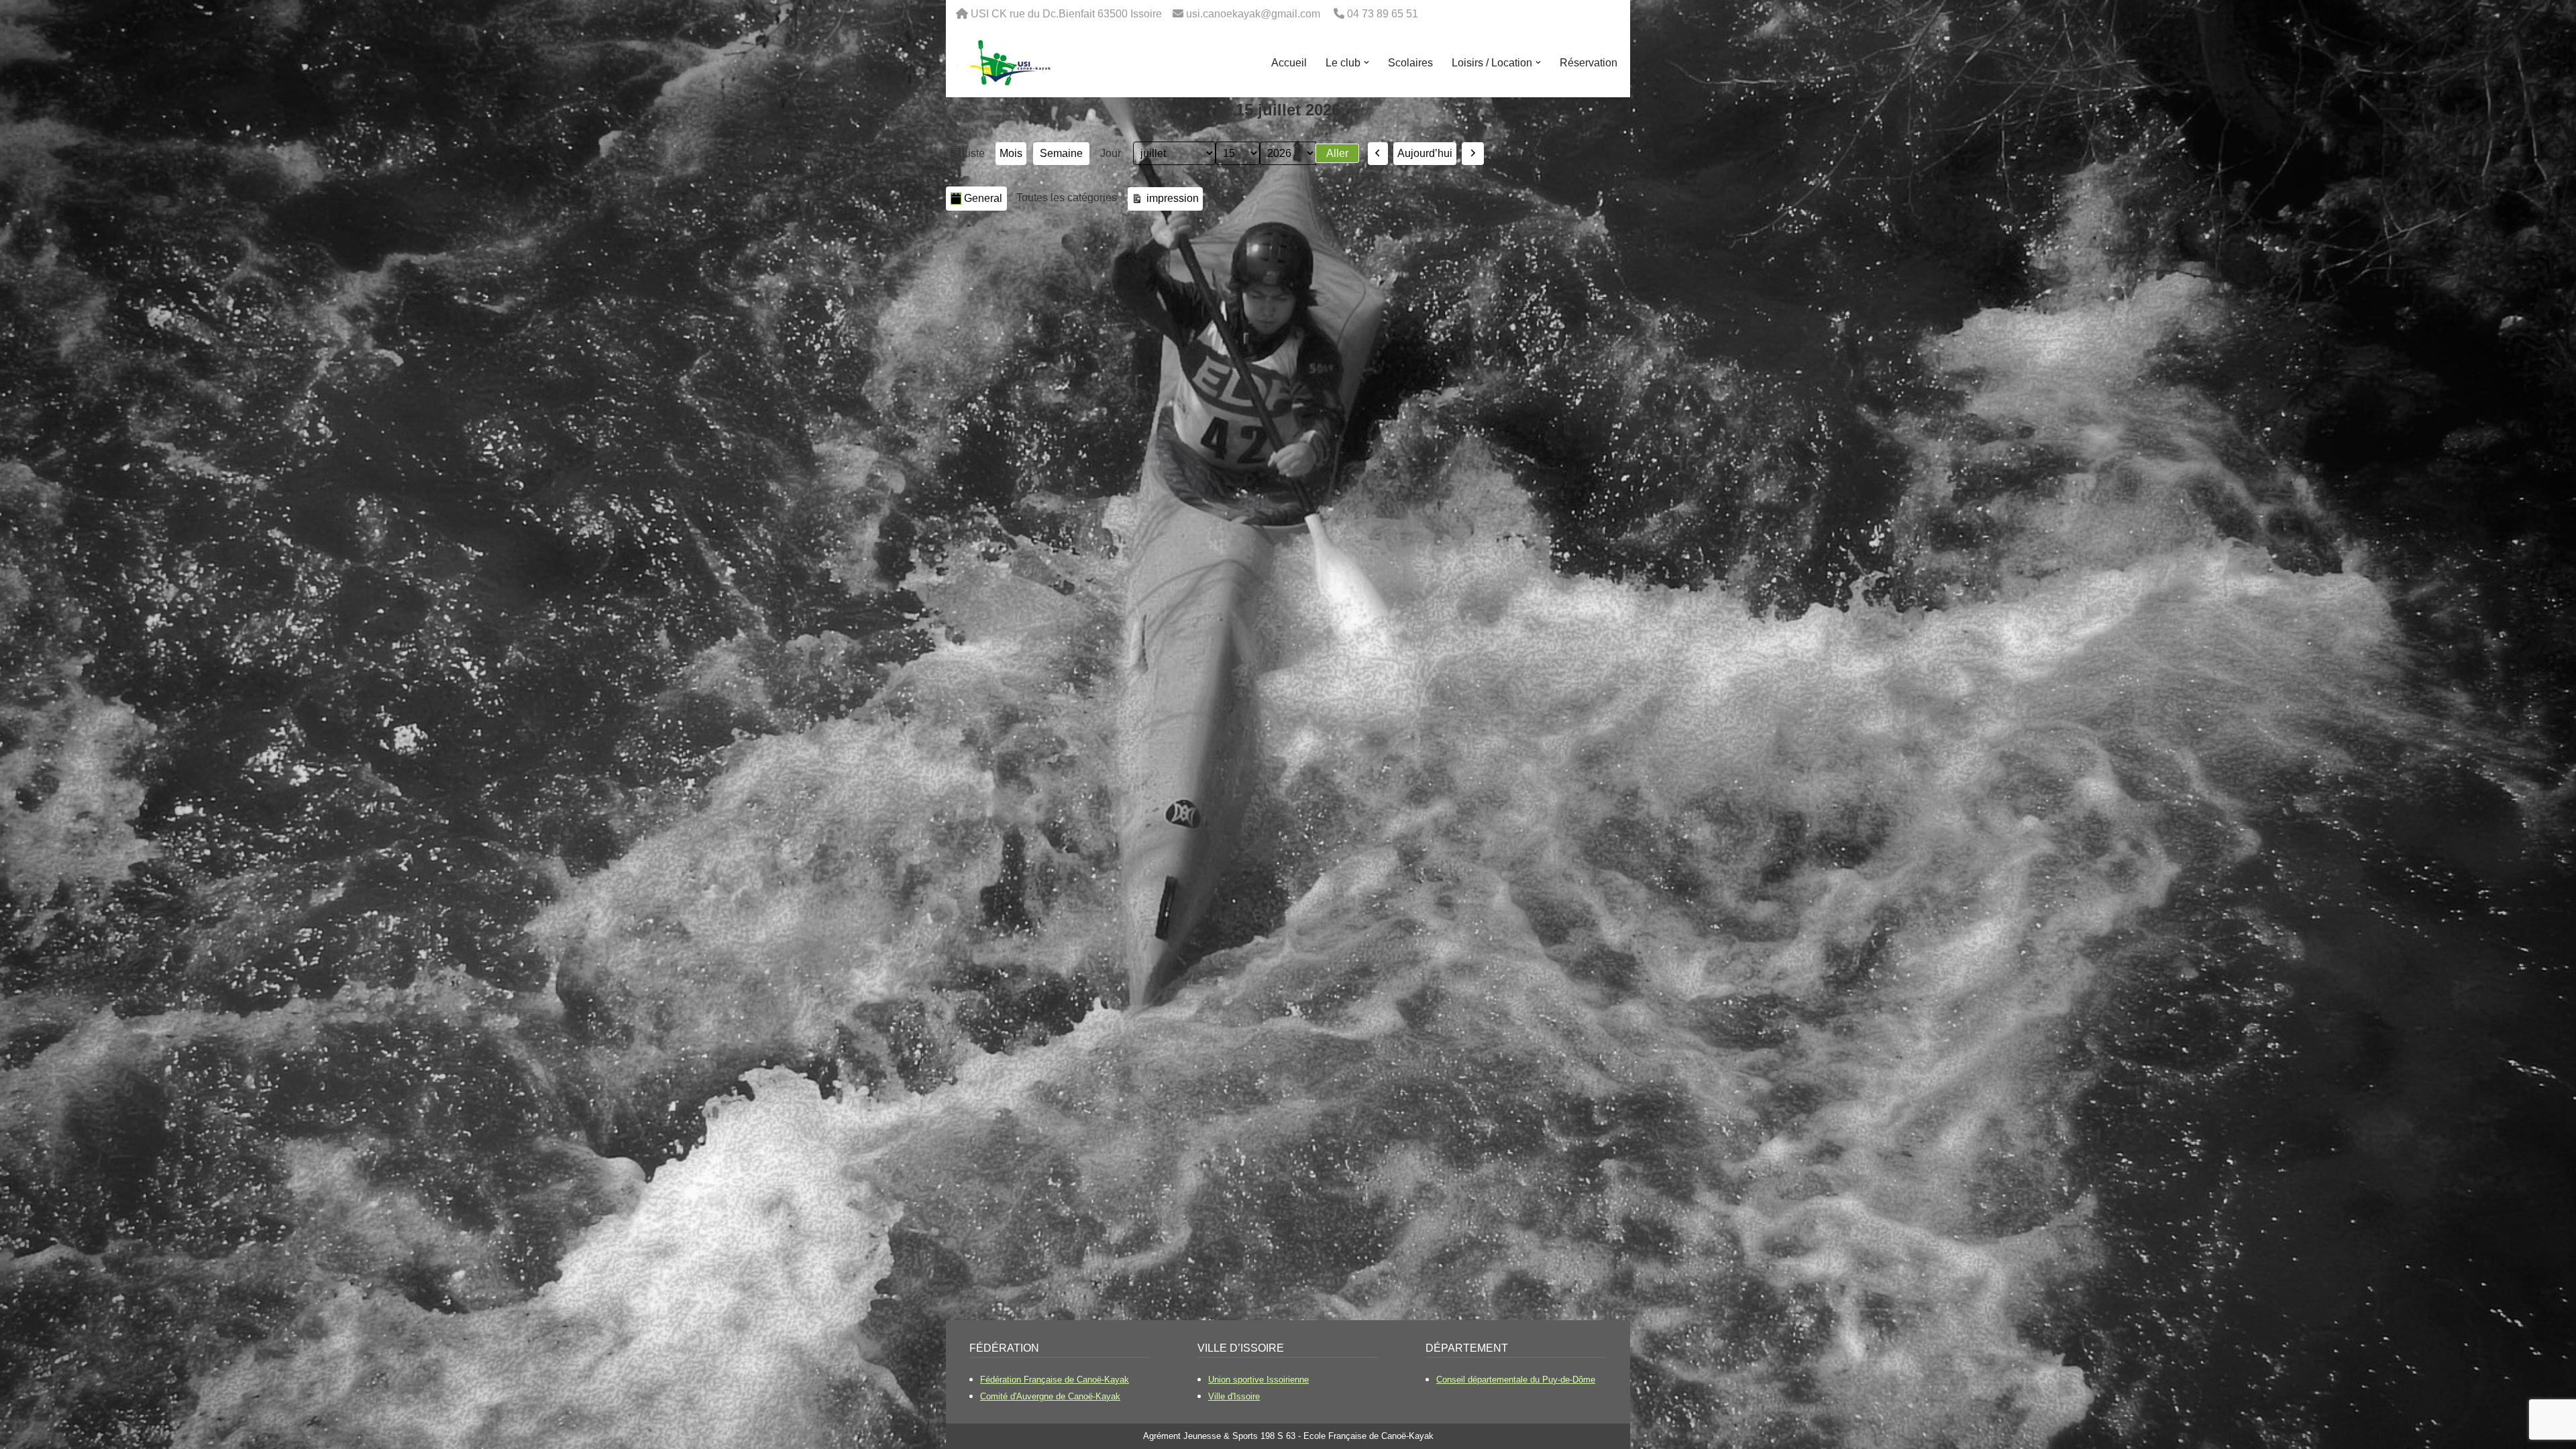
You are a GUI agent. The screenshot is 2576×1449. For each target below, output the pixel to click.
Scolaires (1410, 63)
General (983, 198)
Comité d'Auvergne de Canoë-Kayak (1050, 1396)
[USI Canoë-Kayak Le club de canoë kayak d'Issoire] (1004, 63)
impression (1171, 198)
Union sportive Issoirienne (1258, 1380)
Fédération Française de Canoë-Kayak (1055, 1380)
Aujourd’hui (1425, 153)
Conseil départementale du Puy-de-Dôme (1516, 1380)
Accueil (1289, 63)
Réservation (1589, 63)
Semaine (1061, 153)
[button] (1366, 62)
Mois (1011, 153)
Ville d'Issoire (1234, 1396)
